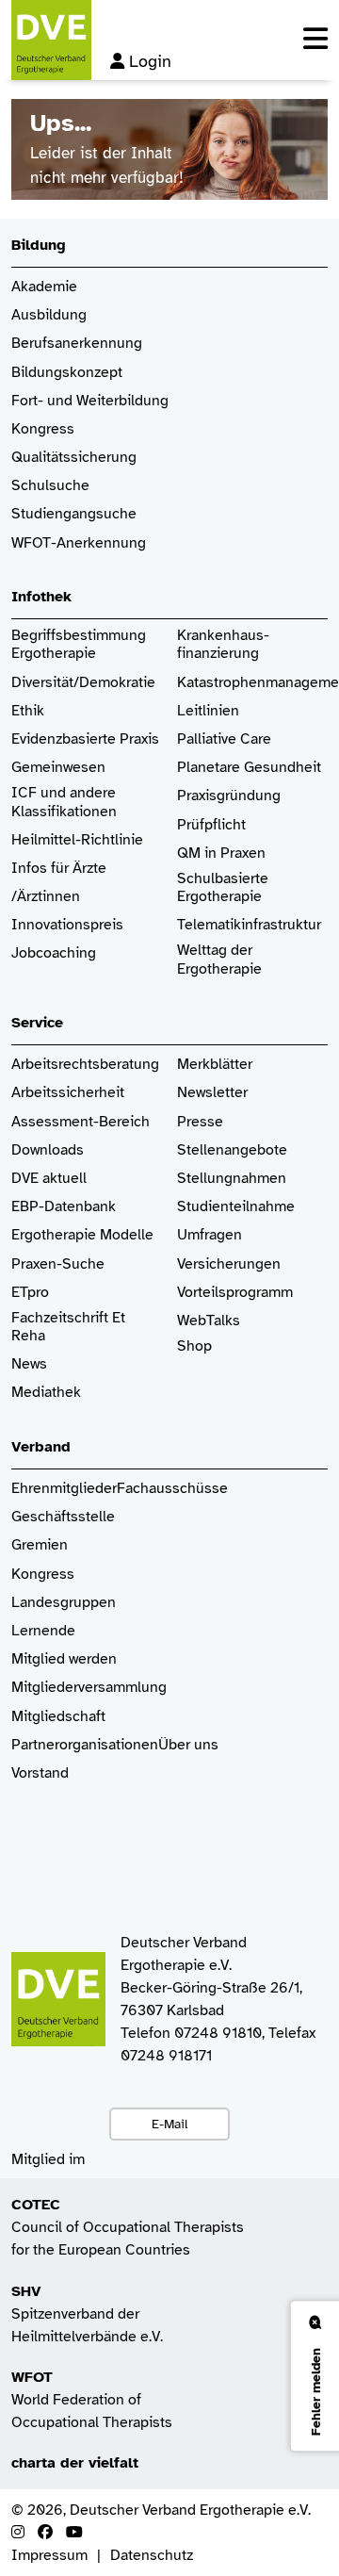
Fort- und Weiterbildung (90, 401)
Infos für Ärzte (59, 869)
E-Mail (169, 2124)
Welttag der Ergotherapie (219, 960)
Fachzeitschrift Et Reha (68, 1327)
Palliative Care (224, 739)
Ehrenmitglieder (64, 1489)
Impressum (49, 2555)
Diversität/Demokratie (83, 683)
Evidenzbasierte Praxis (85, 739)
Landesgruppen (64, 1603)
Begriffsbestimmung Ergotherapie (81, 645)
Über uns (188, 1745)
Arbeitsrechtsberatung (85, 1065)
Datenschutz (152, 2555)
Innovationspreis (67, 925)
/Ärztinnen (46, 897)
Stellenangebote (232, 1150)
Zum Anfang (311, 2548)
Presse (200, 1122)
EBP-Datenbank (64, 1207)
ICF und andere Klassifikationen (64, 802)
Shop (194, 1346)
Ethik (28, 711)
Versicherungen (229, 1264)
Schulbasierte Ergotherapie (223, 888)
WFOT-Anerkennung (79, 543)
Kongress (43, 429)
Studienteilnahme (236, 1207)
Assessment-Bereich (81, 1122)
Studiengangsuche (74, 514)
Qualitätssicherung (74, 458)
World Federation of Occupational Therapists (92, 2400)
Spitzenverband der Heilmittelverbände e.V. (87, 2314)
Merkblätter (215, 1065)
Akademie (44, 287)
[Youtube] (74, 2533)
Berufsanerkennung (77, 344)
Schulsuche (50, 486)
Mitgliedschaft (58, 1717)
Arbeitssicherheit (68, 1093)
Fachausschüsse (172, 1489)
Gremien (40, 1545)
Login (150, 61)
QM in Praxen (221, 853)
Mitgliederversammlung (89, 1688)
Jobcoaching (54, 953)
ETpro (30, 1293)
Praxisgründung (229, 796)
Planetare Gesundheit (249, 768)
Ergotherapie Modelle (82, 1235)
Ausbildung (49, 315)
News (29, 1364)
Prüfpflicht (211, 825)
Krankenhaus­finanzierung (223, 645)
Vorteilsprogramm (235, 1293)
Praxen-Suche (58, 1264)
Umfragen (210, 1235)
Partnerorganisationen (85, 1745)
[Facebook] (45, 2533)
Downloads (48, 1150)
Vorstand (40, 1773)
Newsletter (212, 1093)
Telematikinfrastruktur (249, 925)
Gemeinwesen (58, 768)
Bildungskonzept (67, 373)
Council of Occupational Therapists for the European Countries (128, 2227)
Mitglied (38, 1659)
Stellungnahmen (232, 1179)
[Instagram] (18, 2533)
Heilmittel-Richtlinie (77, 840)
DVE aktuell (49, 1179)
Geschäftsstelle (63, 1517)
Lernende (43, 1631)
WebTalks (209, 1321)
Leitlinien (208, 711)
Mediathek (46, 1393)
